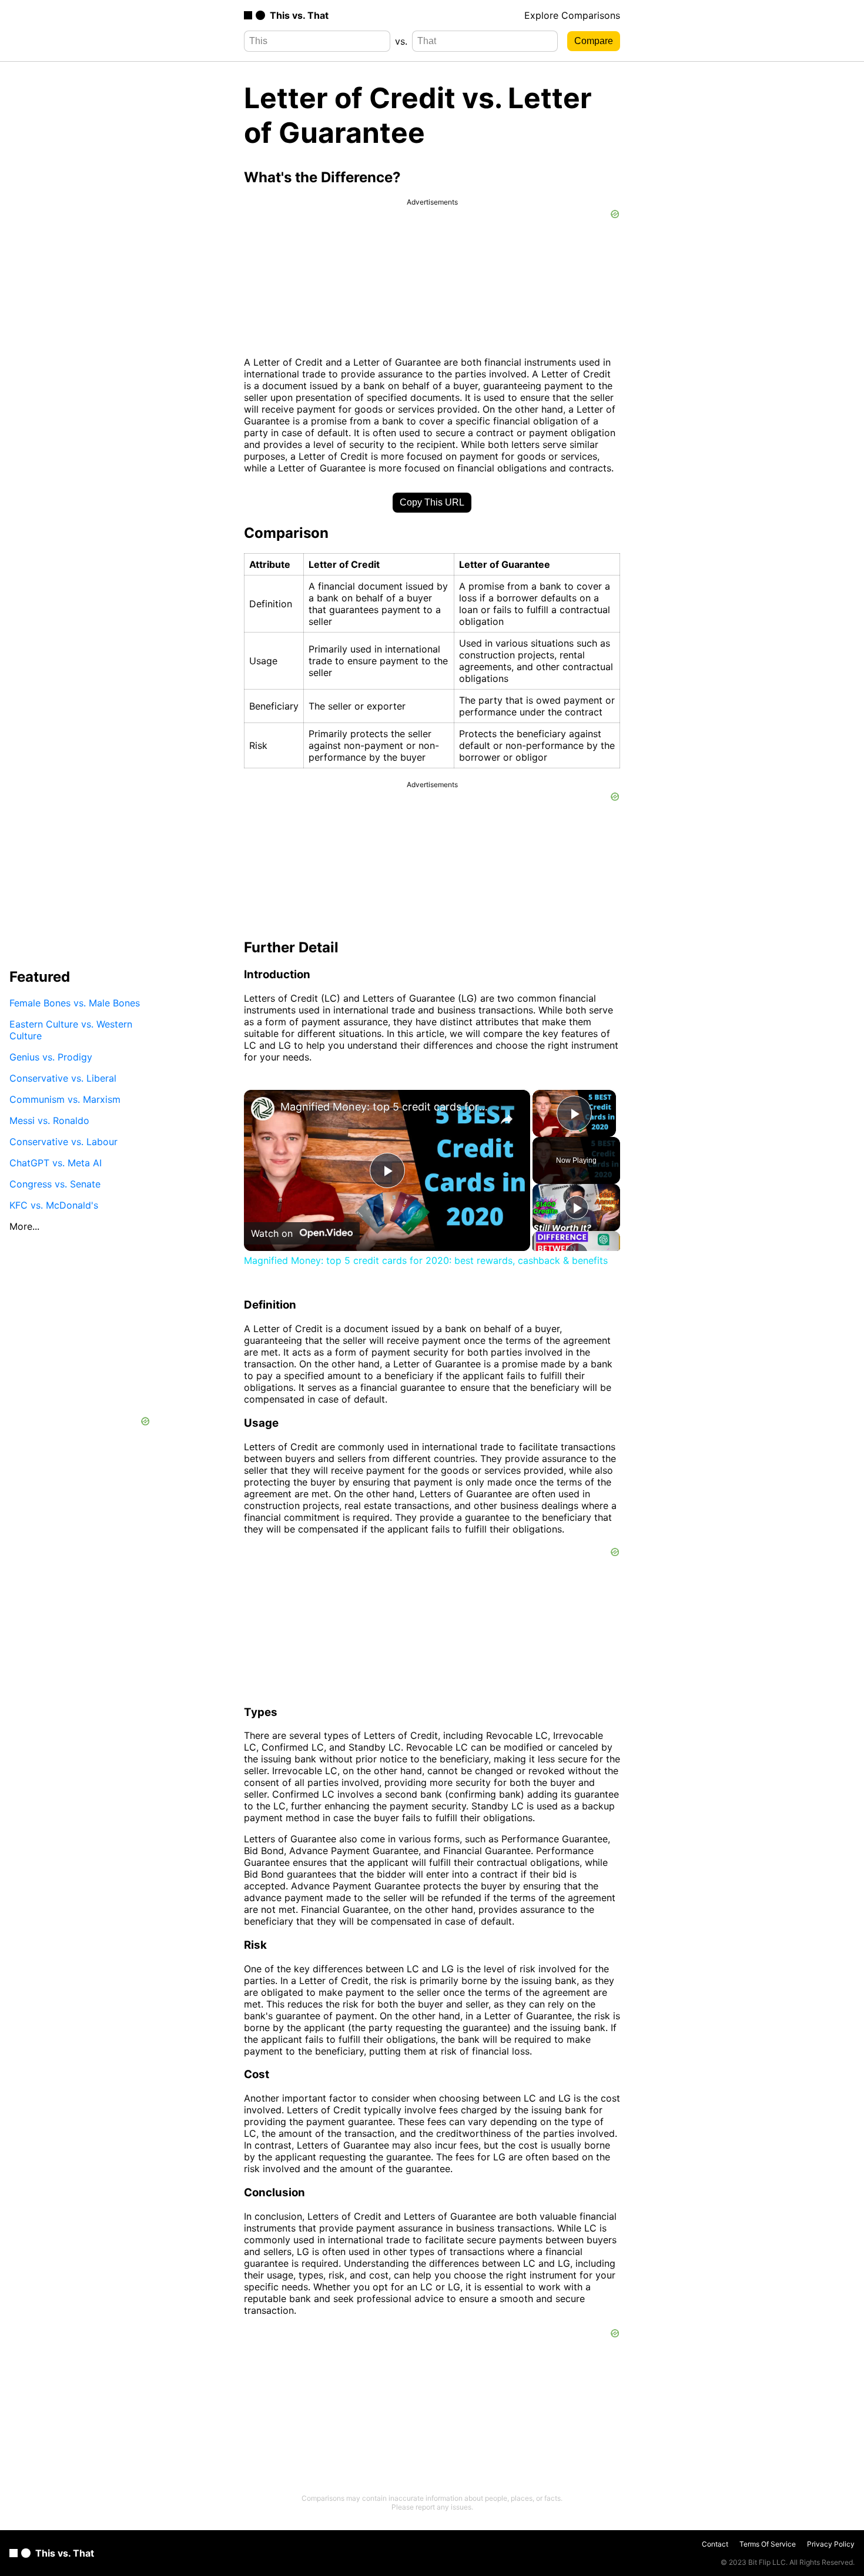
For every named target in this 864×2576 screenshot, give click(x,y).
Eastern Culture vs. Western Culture (71, 1029)
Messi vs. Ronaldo (49, 1120)
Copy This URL (432, 502)
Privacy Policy (831, 2544)
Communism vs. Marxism (65, 1099)
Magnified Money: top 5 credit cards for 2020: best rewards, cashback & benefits (385, 1107)
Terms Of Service (768, 2544)
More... (24, 1226)
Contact (715, 2544)
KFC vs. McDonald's (54, 1205)
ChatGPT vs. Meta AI (56, 1162)
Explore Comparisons (572, 15)
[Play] (577, 1207)
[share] (507, 1119)
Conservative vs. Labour (63, 1141)
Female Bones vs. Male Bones (75, 1002)
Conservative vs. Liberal (63, 1078)
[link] (263, 1109)
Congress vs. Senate (55, 1183)
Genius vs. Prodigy (51, 1056)
